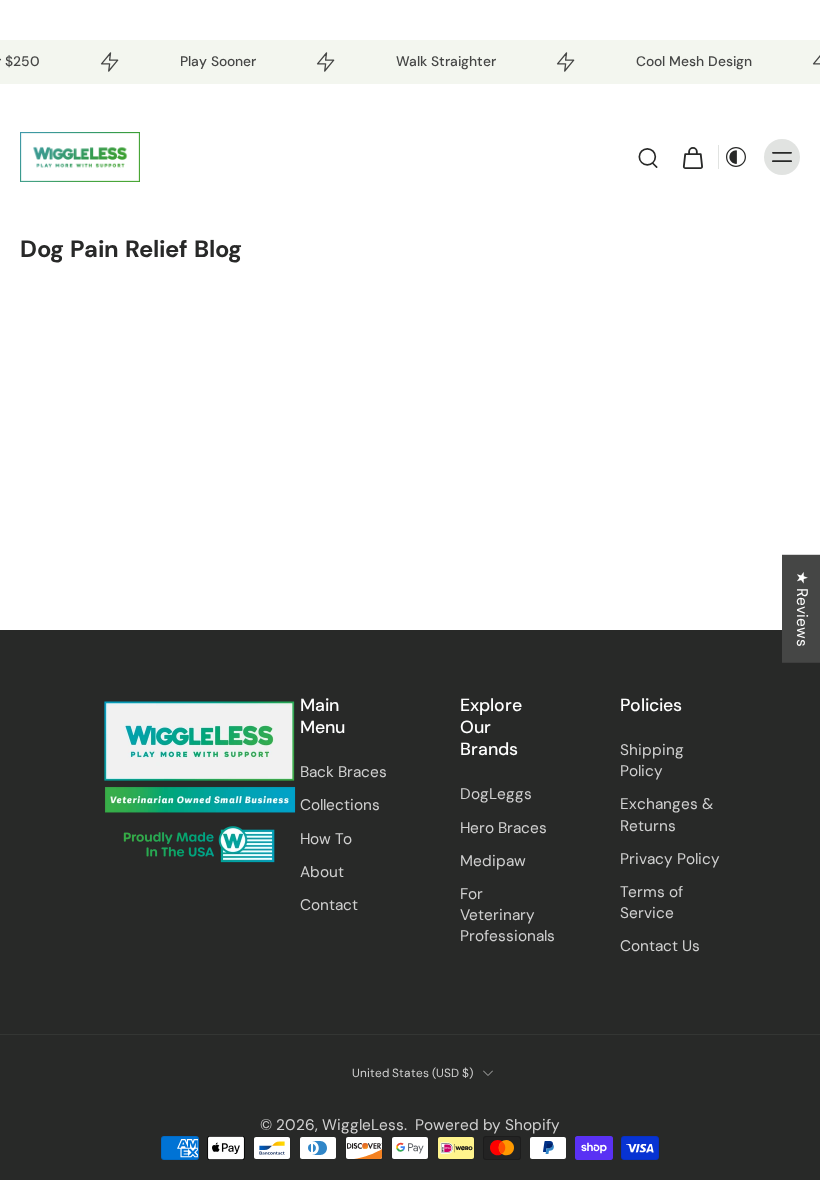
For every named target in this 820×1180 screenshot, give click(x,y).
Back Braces (343, 772)
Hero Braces (503, 828)
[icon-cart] (692, 157)
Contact (329, 905)
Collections (340, 805)
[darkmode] (736, 157)
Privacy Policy (670, 859)
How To (326, 839)
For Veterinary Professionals (507, 915)
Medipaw (493, 861)
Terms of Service (651, 902)
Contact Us (660, 946)
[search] (648, 157)
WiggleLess (363, 1125)
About (322, 872)
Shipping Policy (652, 760)
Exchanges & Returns (666, 814)
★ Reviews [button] (802, 609)
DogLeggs (496, 794)
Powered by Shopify (487, 1125)
